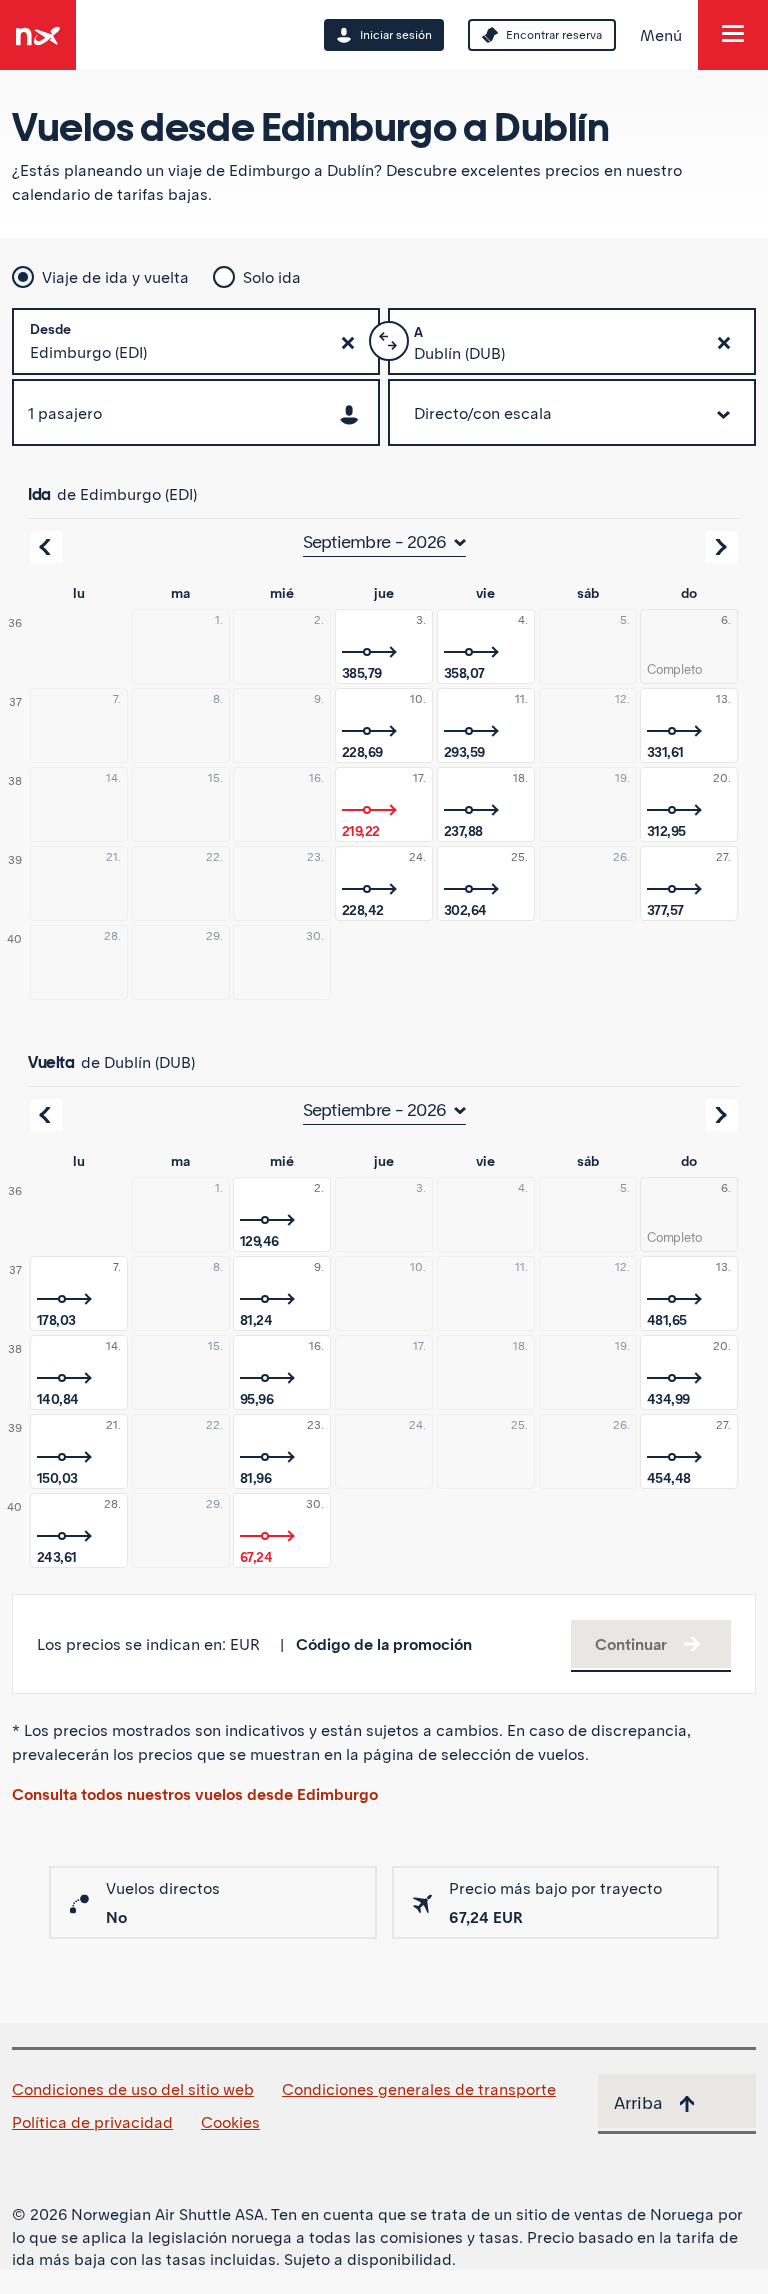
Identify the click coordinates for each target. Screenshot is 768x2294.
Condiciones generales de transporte (419, 2089)
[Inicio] (38, 28)
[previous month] (46, 547)
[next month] (722, 547)
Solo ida (272, 277)
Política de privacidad (92, 2122)
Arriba (638, 2102)
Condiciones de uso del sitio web (133, 2089)
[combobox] (196, 356)
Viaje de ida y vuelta (115, 277)
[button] (348, 342)
